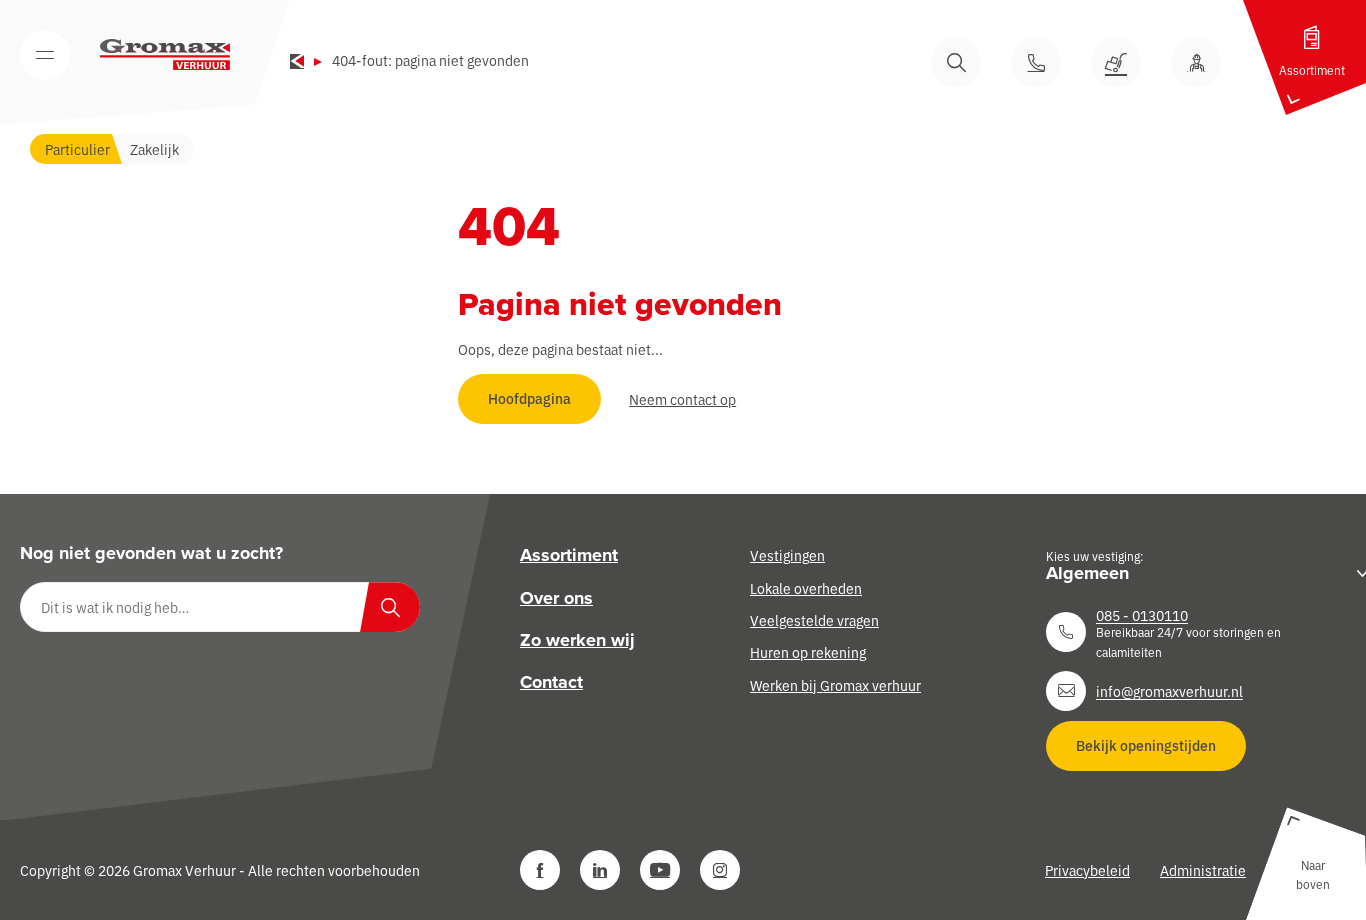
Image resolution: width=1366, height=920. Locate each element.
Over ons (556, 598)
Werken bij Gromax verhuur (835, 685)
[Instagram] (720, 870)
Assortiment (569, 555)
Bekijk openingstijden (1146, 745)
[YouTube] (660, 870)
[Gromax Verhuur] (165, 55)
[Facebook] (540, 870)
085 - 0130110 (1142, 615)
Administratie (1203, 870)
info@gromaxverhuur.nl (1169, 691)
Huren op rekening (808, 652)
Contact (551, 682)
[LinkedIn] (600, 870)
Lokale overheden (806, 588)
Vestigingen (787, 555)
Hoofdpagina (529, 398)
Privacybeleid (1087, 870)
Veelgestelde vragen (814, 620)
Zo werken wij (577, 640)
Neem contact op (682, 399)
